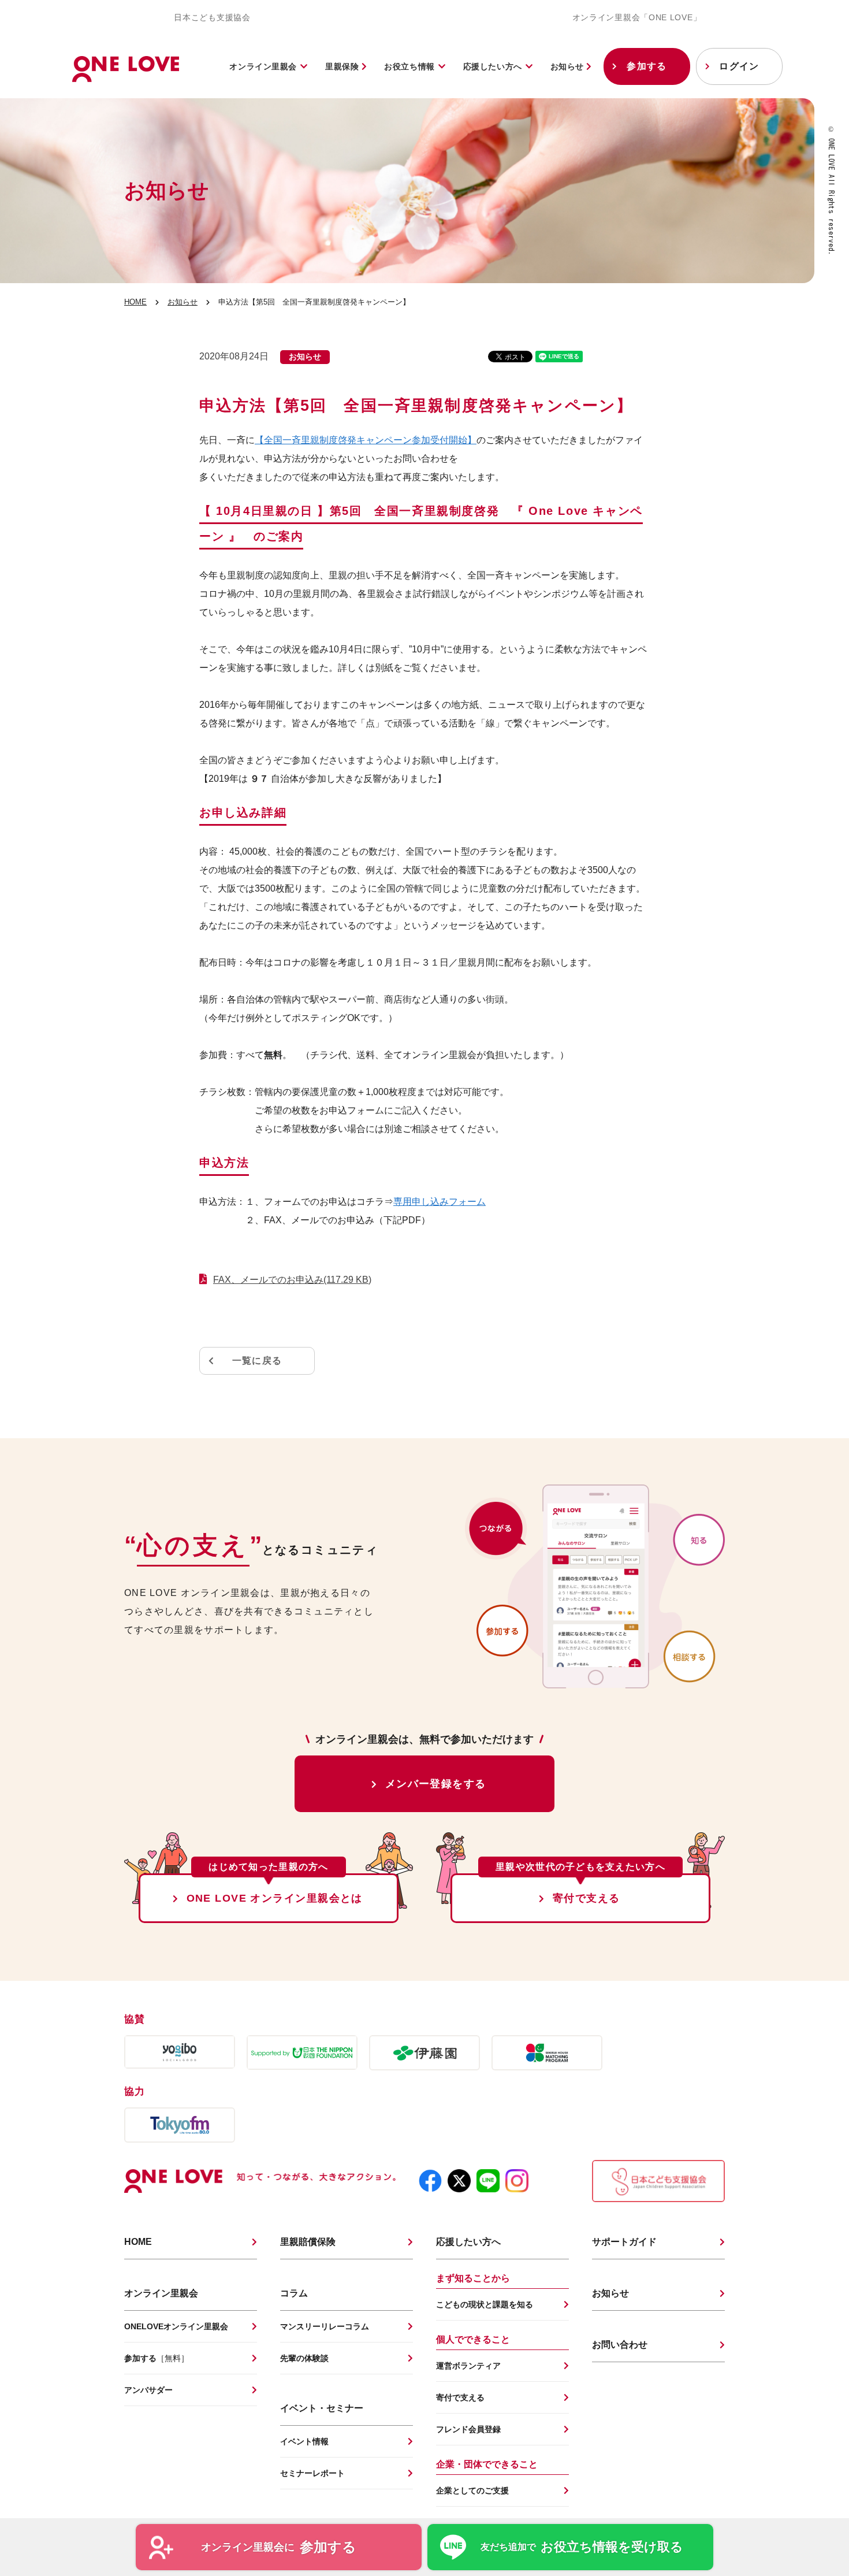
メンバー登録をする (436, 1784)
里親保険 (343, 66)
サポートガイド (624, 2242)
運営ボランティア (468, 2366)
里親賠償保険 (308, 2242)
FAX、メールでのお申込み (292, 1280)
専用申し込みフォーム (440, 1202)
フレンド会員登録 (468, 2429)
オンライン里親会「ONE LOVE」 (637, 17)
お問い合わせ (620, 2345)
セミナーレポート (312, 2473)
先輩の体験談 (304, 2358)
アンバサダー (148, 2390)
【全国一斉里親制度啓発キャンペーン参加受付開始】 (366, 440)
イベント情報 (304, 2441)
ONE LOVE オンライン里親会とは (275, 1898)
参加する (647, 66)
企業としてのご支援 (472, 2490)
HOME (135, 302)
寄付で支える (587, 1898)
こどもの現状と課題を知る (485, 2304)
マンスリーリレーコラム (325, 2326)
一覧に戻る (257, 1361)
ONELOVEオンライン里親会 (176, 2326)
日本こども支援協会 (212, 17)
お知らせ (569, 66)
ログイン (739, 66)
